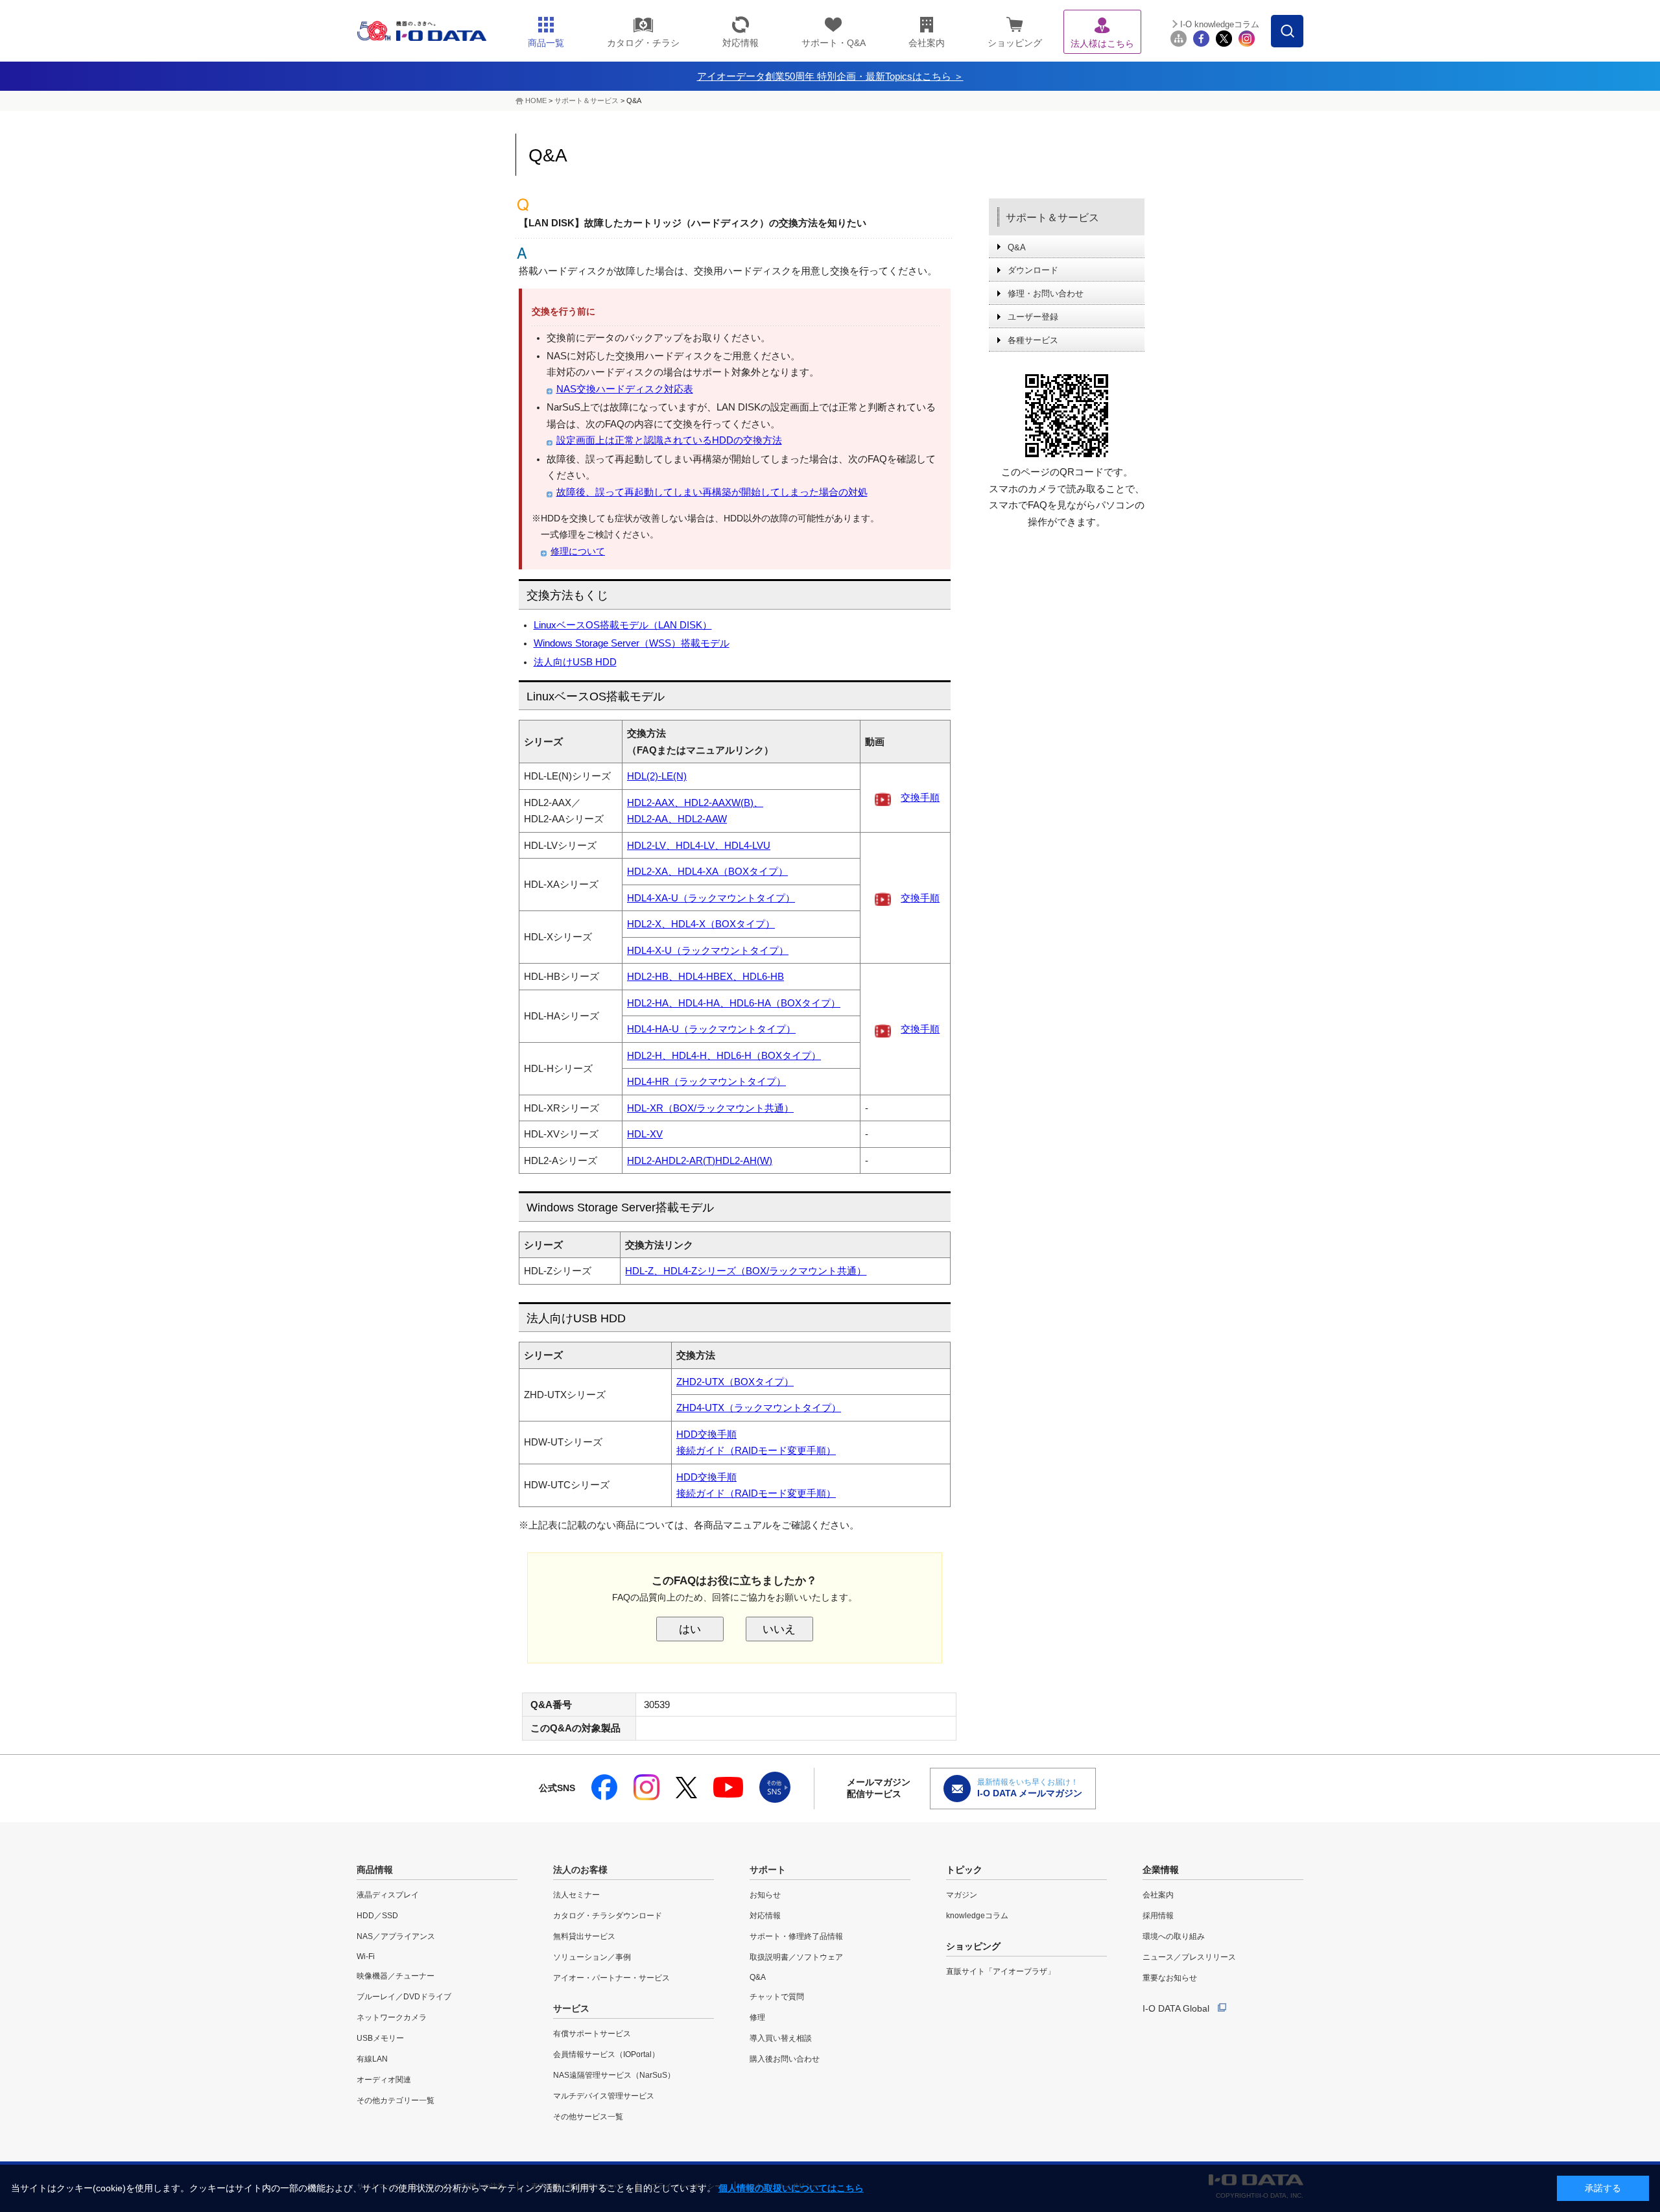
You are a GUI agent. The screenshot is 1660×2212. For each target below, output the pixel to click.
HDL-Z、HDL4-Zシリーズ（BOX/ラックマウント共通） (746, 1271)
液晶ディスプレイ (388, 1895)
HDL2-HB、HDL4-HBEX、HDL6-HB (705, 976)
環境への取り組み (1174, 1936)
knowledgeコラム (977, 1916)
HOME (536, 101)
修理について (578, 551)
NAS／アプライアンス (396, 1936)
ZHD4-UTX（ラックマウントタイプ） (759, 1408)
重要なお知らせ (1170, 1978)
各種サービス (1033, 340)
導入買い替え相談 (781, 2038)
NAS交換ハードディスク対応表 (625, 389)
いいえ (779, 1629)
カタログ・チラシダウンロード (608, 1916)
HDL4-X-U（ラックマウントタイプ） (708, 950)
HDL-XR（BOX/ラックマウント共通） (710, 1108)
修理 (757, 2017)
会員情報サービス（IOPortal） (606, 2054)
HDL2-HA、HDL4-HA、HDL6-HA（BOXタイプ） (734, 1003)
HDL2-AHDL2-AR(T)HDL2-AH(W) (700, 1160)
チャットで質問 (777, 1997)
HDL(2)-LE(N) (657, 776)
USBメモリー (380, 2038)
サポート (768, 1870)
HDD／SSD (377, 1916)
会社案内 (1158, 1895)
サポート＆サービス (587, 101)
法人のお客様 (580, 1870)
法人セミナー (576, 1895)
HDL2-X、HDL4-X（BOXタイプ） (701, 924)
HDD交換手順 (706, 1434)
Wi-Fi (366, 1956)
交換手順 (920, 797)
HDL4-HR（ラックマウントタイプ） (706, 1081)
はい (690, 1629)
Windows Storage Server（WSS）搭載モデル (632, 643)
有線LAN (372, 2059)
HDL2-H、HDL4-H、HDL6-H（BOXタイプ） (724, 1055)
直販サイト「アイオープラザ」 (1001, 1971)
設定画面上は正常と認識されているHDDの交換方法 (669, 440)
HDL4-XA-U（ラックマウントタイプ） (711, 898)
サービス (571, 2008)
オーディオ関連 (384, 2080)
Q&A (1017, 247)
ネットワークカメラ (392, 2017)
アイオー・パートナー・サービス (611, 1978)
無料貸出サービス (584, 1936)
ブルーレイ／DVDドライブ (404, 1997)
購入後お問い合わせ (785, 2059)
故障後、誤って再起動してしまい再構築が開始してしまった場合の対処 (712, 492)
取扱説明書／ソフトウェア (796, 1957)
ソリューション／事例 (592, 1957)
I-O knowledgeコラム (1220, 24)
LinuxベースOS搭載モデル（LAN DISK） (623, 625)
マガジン (962, 1895)
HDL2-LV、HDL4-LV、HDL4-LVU (699, 845)
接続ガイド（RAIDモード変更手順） (756, 1450)
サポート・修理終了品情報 (796, 1936)
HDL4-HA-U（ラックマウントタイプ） (711, 1029)
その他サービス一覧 (588, 2117)
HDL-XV (645, 1134)
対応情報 (765, 1916)
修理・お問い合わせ (1046, 293)
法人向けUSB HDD (575, 662)
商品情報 (375, 1870)
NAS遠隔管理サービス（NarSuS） (614, 2075)
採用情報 (1158, 1916)
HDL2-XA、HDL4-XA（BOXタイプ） (707, 871)
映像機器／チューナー (396, 1976)
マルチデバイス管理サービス (604, 2096)
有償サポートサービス (592, 2034)
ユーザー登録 (1033, 317)
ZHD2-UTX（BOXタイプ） (735, 1382)
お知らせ (765, 1895)
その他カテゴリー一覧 (396, 2100)
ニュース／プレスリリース (1189, 1957)
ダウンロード (1033, 270)
